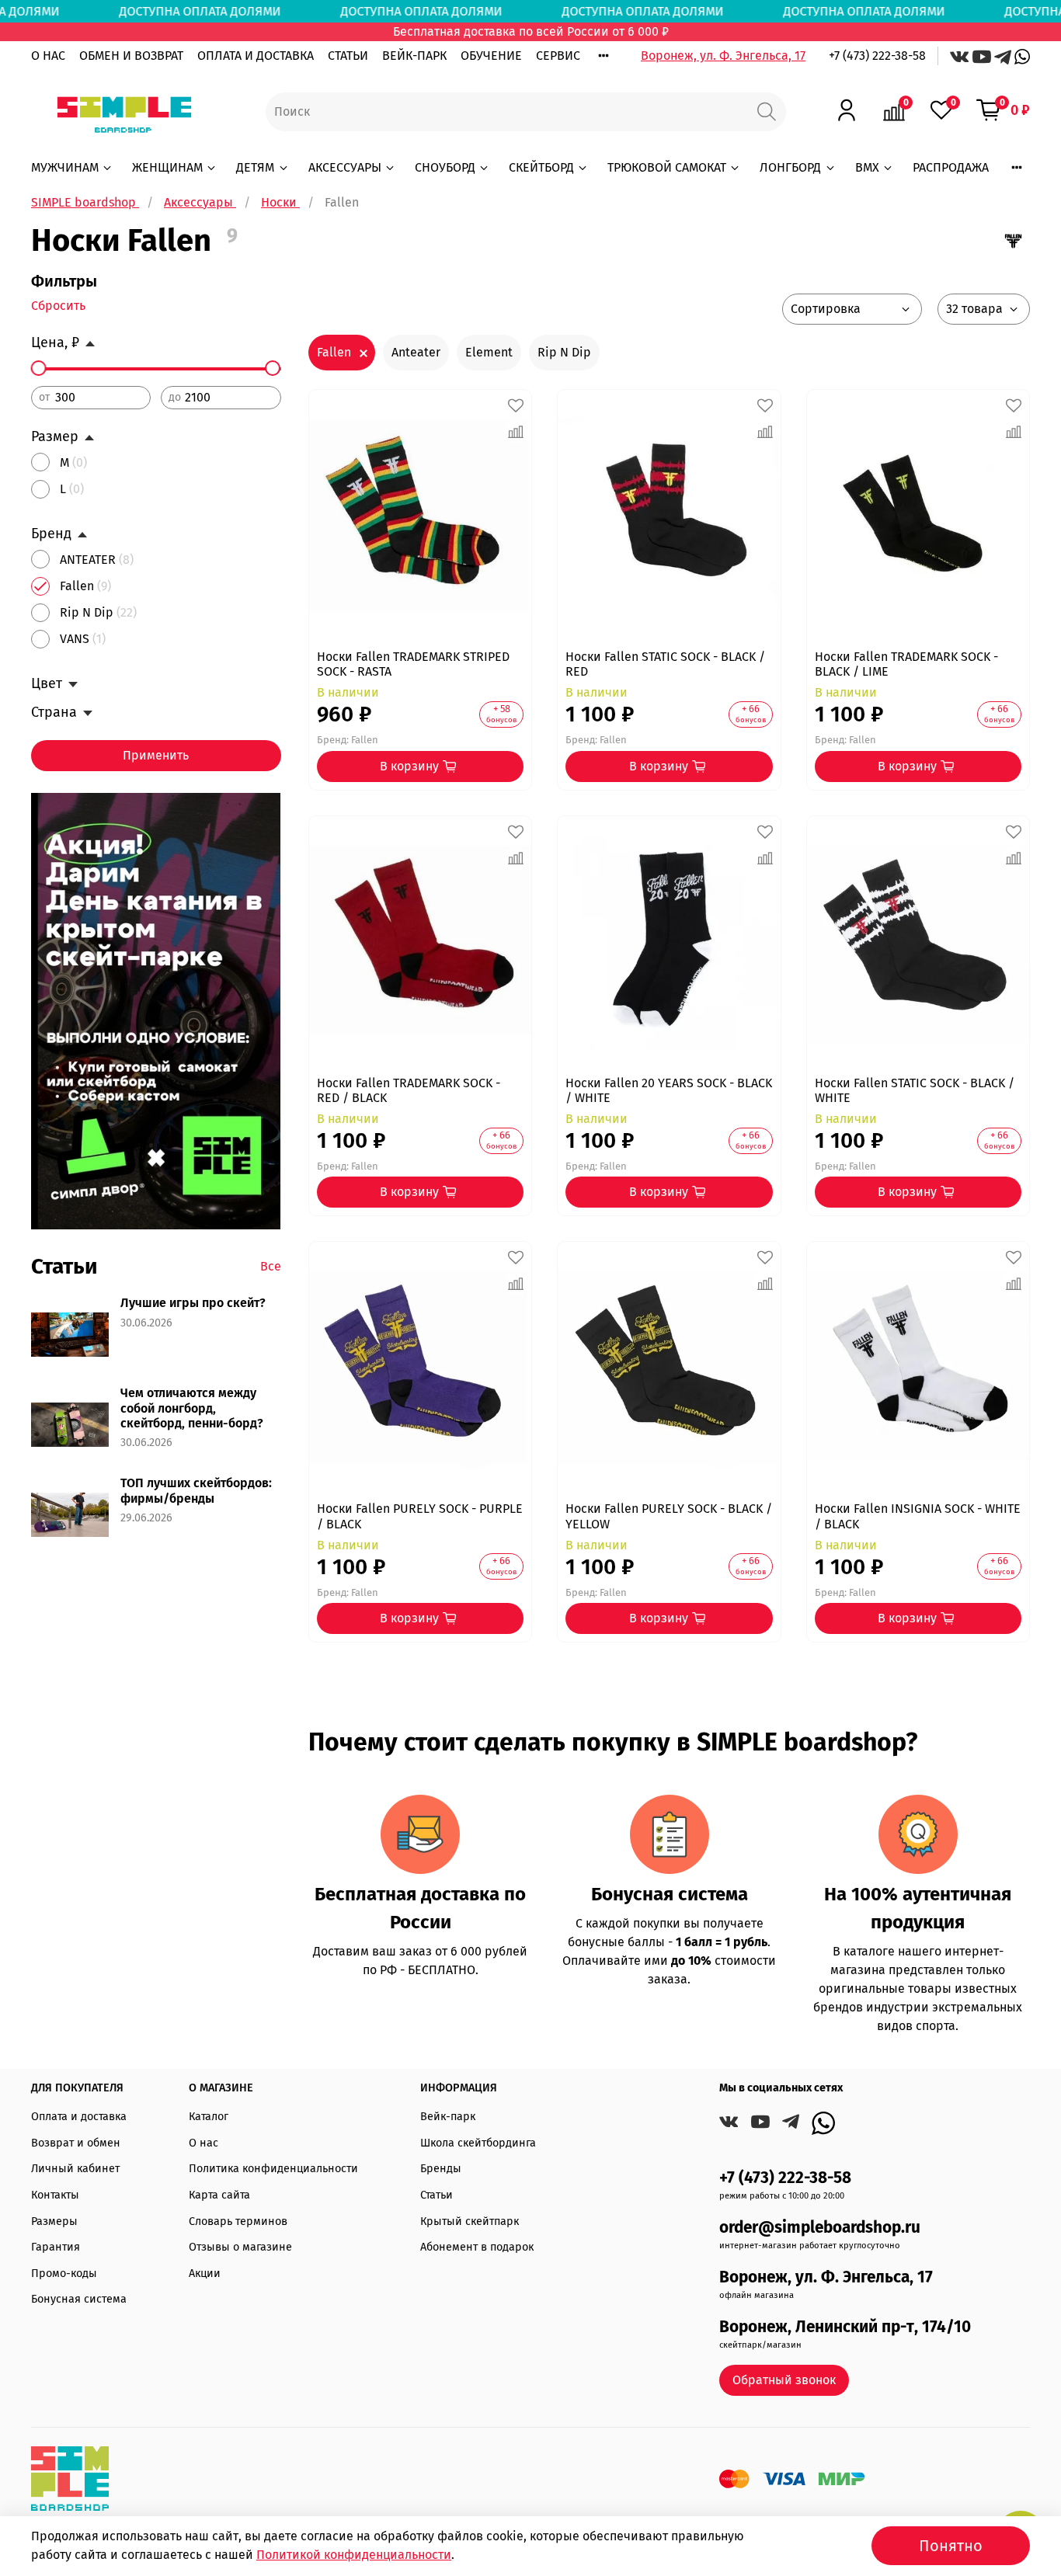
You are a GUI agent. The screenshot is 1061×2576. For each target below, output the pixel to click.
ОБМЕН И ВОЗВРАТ (131, 56)
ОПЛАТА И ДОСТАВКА (256, 56)
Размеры (54, 2221)
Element (489, 352)
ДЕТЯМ (255, 167)
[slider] (39, 368)
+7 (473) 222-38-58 (877, 56)
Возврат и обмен (76, 2143)
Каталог (209, 2117)
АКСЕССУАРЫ (345, 167)
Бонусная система (79, 2299)
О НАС (48, 56)
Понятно (951, 2546)
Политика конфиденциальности (273, 2169)
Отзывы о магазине (240, 2247)
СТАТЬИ (348, 56)
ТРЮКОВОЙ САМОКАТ (667, 167)
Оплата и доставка (79, 2117)
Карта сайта (219, 2195)
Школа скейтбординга (478, 2143)
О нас (204, 2143)
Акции (205, 2274)
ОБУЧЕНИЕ (491, 56)
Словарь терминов (238, 2221)
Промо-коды (64, 2274)
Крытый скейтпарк (470, 2221)
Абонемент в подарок (477, 2247)
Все (271, 1266)
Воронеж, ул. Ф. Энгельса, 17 (723, 56)
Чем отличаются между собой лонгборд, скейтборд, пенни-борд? (192, 1408)
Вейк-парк (448, 2117)
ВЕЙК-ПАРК (414, 56)
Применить (156, 755)
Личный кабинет (75, 2169)
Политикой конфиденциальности (354, 2555)
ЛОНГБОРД (790, 167)
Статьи (437, 2195)
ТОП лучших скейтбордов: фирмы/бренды (196, 1490)
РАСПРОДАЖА (951, 167)
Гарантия (56, 2247)
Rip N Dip (564, 352)
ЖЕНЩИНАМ (167, 167)
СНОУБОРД (445, 167)
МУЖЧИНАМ (65, 167)
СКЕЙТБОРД (541, 167)
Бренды (441, 2169)
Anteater (416, 352)
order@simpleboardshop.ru (820, 2228)
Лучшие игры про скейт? (193, 1303)
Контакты (55, 2195)
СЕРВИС (558, 56)
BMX (867, 167)
